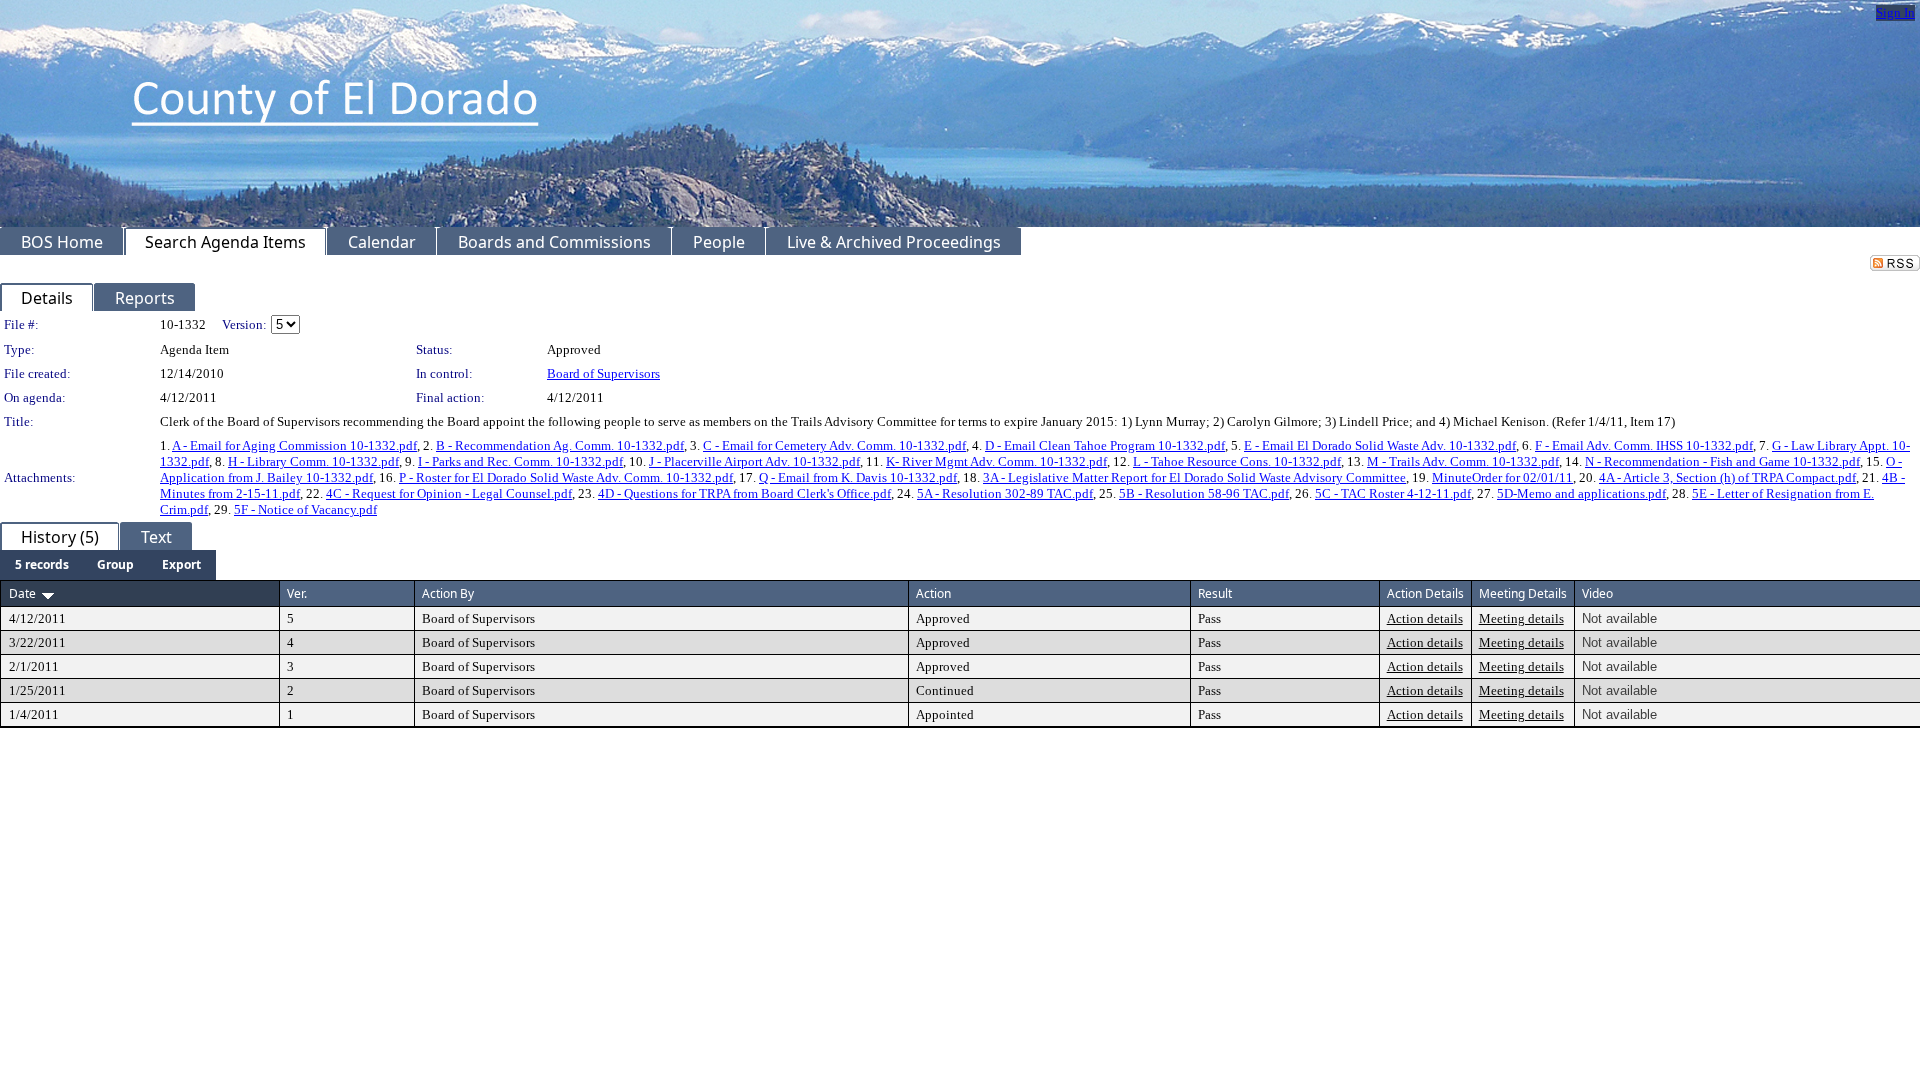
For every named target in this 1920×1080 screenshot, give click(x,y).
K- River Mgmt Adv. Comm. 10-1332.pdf (996, 461)
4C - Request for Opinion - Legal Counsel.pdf (449, 493)
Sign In (1895, 12)
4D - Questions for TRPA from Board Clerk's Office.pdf (744, 493)
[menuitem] (42, 565)
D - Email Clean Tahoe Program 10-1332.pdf (1105, 445)
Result (1215, 593)
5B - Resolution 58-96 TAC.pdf (1204, 493)
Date (22, 593)
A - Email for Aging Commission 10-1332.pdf (294, 445)
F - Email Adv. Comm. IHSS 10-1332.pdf (1644, 445)
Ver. (297, 593)
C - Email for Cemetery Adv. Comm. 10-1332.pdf (834, 445)
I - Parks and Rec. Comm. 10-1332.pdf (520, 461)
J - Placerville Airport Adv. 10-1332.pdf (754, 461)
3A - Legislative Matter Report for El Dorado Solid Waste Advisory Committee (1194, 477)
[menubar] (108, 565)
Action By (448, 593)
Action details (1425, 618)
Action (933, 593)
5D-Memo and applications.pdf (1581, 493)
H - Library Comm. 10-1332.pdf (313, 461)
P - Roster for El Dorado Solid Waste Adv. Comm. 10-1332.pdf (566, 477)
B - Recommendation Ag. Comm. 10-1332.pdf (560, 445)
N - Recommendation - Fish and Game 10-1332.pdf (1722, 461)
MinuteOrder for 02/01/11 (1502, 477)
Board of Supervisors (603, 373)
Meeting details (1521, 618)
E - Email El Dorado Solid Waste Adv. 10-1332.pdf (1380, 445)
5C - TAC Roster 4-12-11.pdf (1393, 493)
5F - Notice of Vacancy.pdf (305, 509)
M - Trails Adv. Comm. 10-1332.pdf (1463, 461)
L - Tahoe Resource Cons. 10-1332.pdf (1237, 461)
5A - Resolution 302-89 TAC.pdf (1005, 493)
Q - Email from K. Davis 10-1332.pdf (858, 477)
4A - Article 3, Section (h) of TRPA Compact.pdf (1727, 477)
